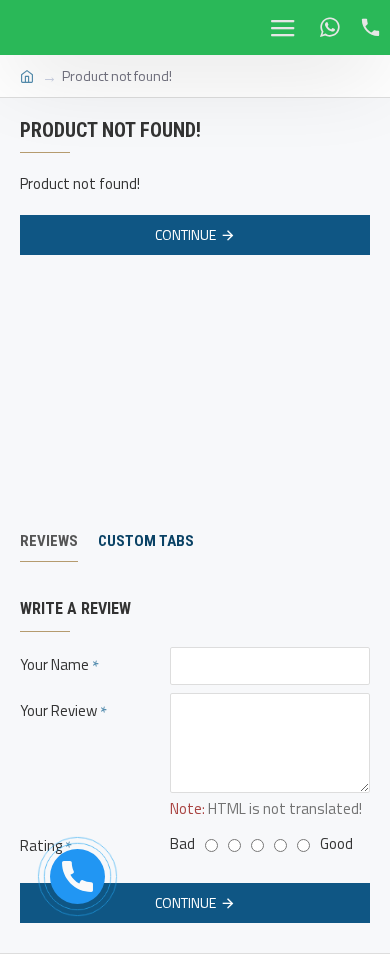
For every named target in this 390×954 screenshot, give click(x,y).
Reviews (49, 541)
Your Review (58, 710)
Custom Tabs (146, 541)
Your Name (54, 664)
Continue (185, 234)
